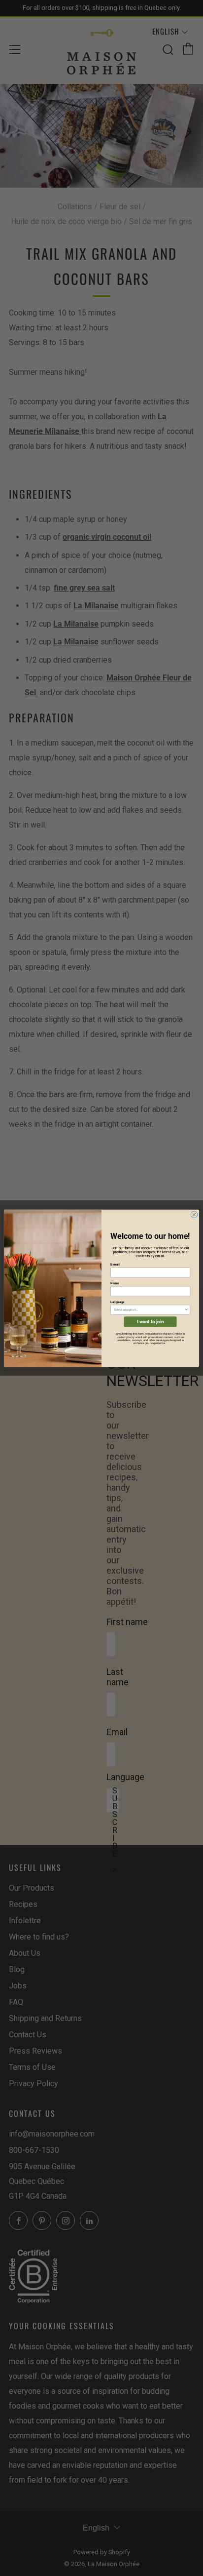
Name (115, 1283)
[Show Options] (186, 1310)
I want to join (151, 1322)
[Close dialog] (194, 1214)
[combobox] (149, 1310)
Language (118, 1302)
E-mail (115, 1265)
